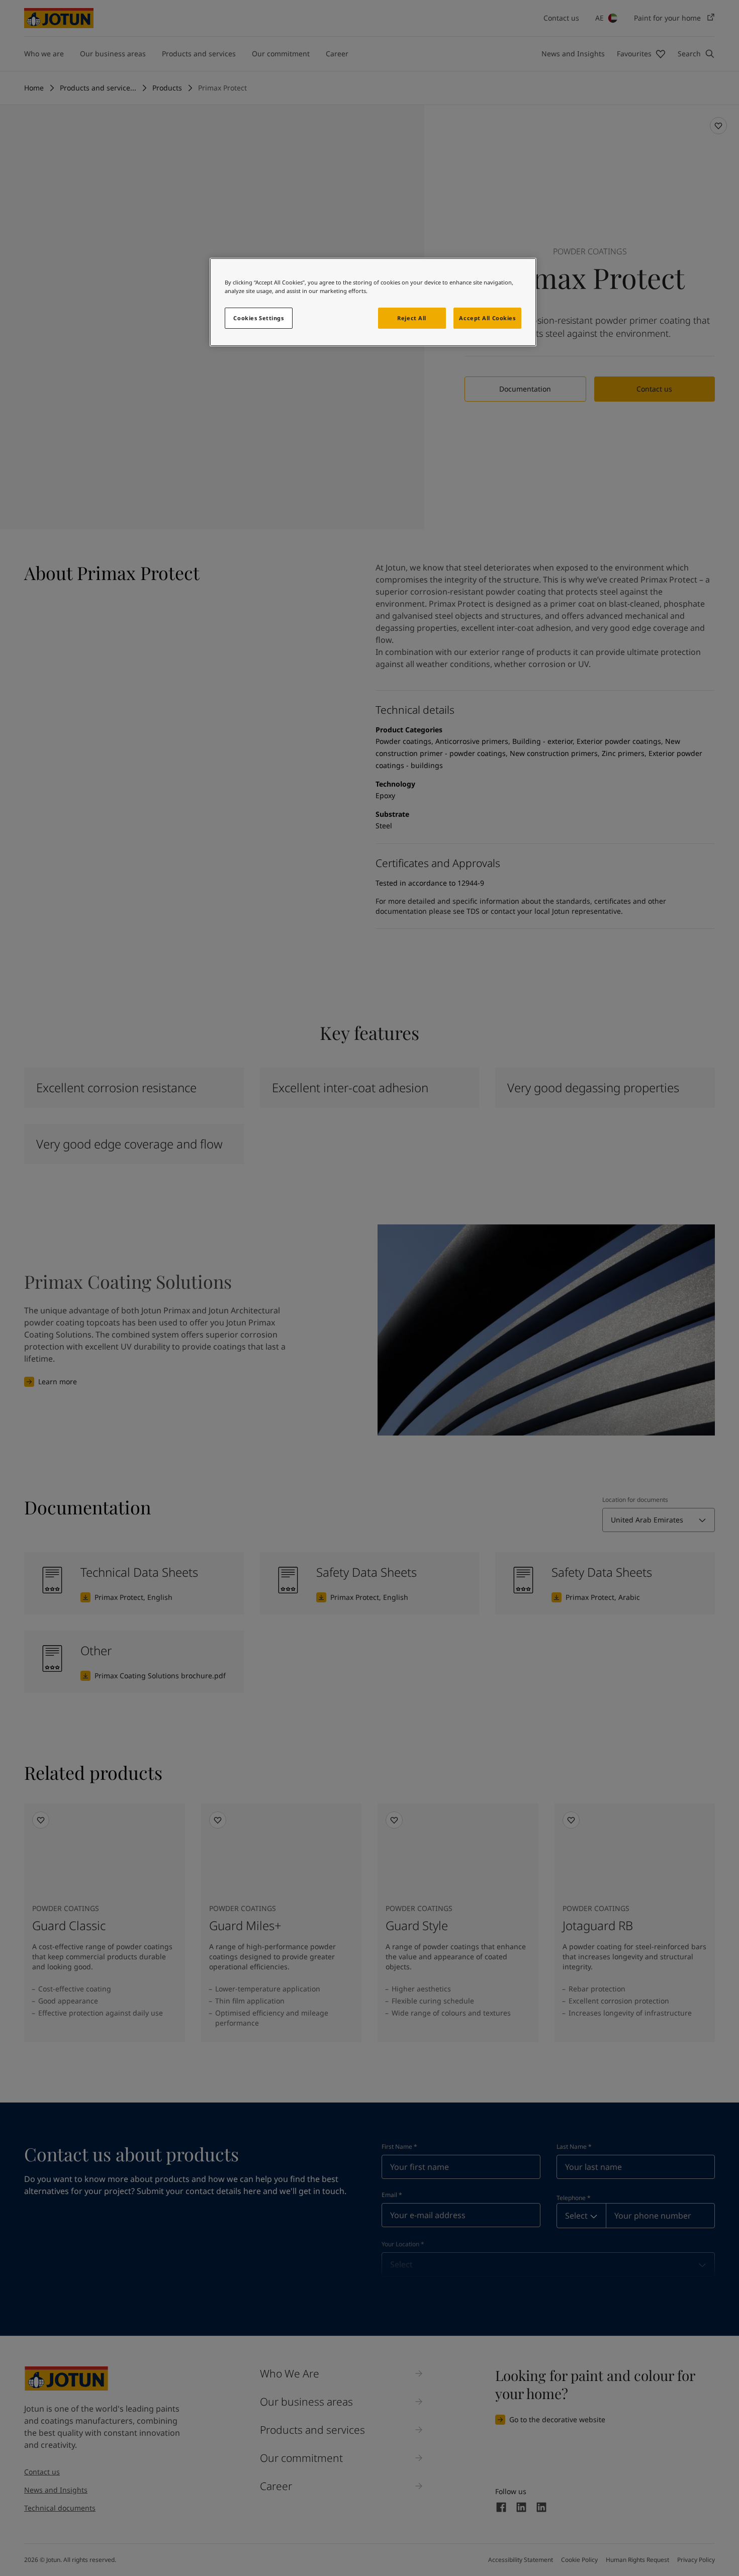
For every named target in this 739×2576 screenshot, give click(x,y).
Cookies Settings (258, 318)
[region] (373, 302)
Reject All (412, 318)
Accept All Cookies (487, 318)
